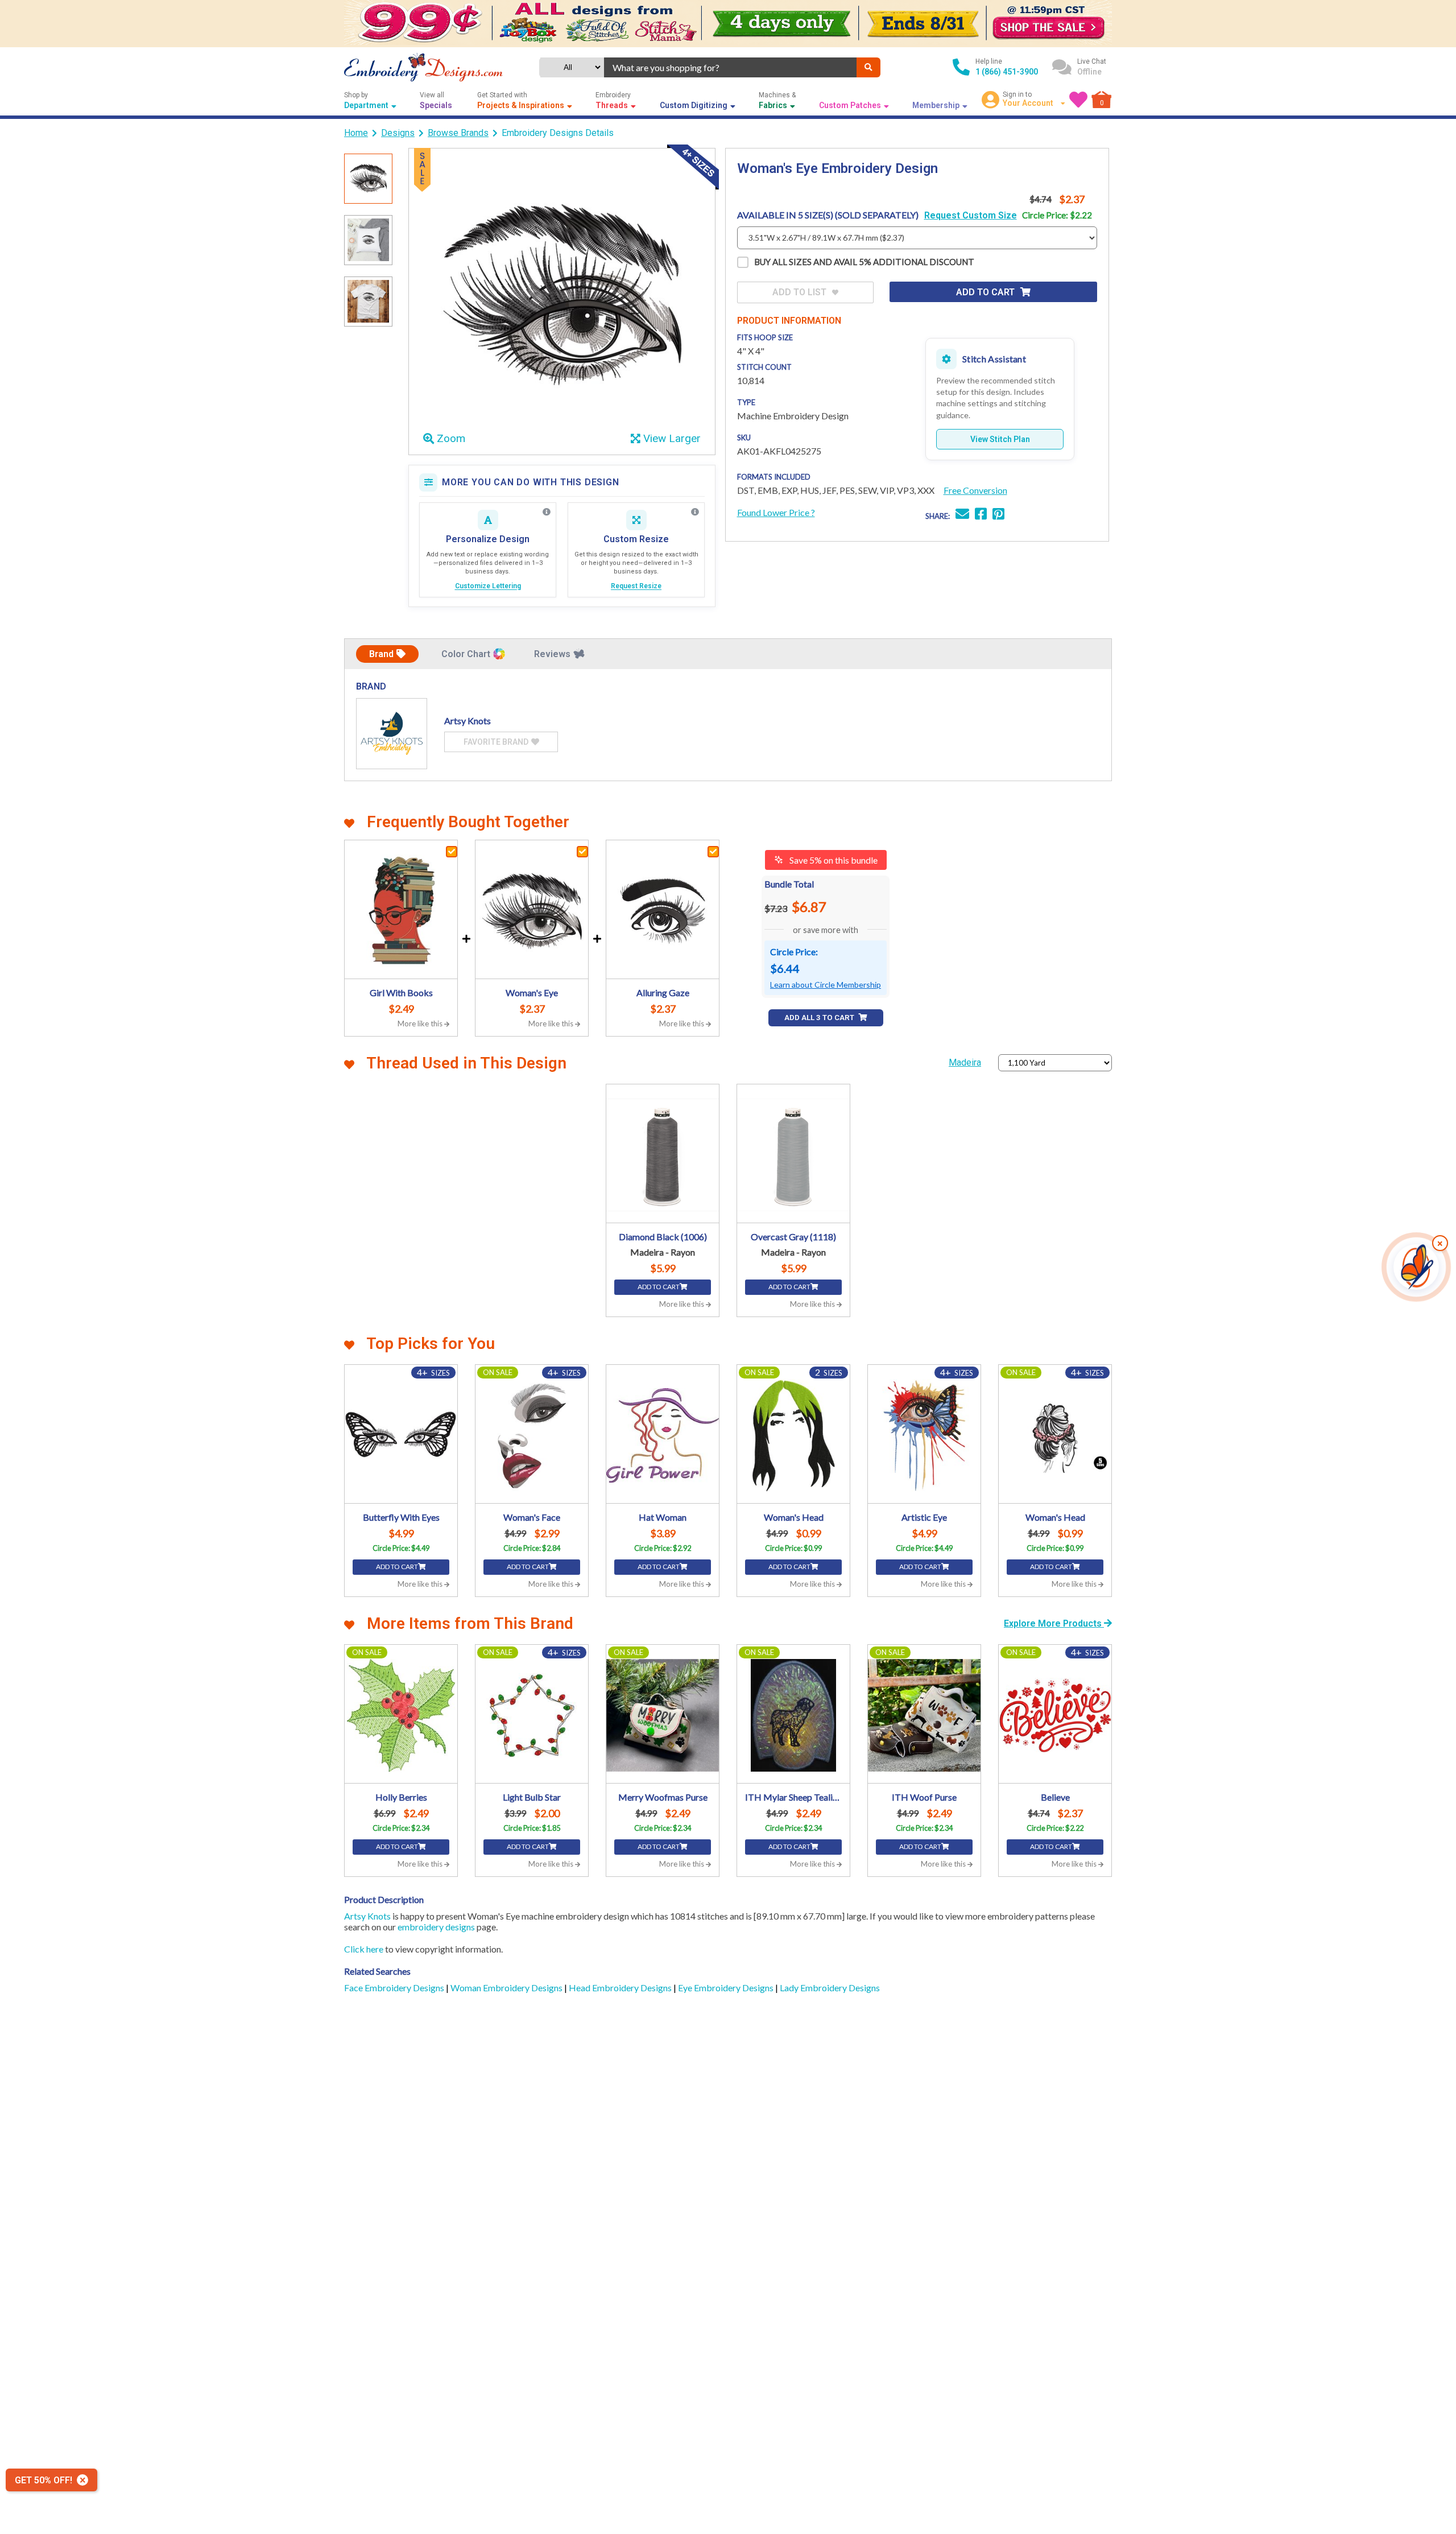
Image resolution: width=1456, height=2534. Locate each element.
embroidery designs (436, 1927)
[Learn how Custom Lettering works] (547, 512)
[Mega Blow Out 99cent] (728, 24)
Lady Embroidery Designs (830, 1988)
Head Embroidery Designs (621, 1988)
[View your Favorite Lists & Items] (1078, 100)
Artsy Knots (367, 1916)
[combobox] (730, 67)
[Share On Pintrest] (998, 515)
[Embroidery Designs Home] (423, 67)
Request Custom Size (971, 215)
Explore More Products (1054, 1623)
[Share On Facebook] (981, 515)
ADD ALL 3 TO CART (820, 1018)
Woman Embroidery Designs (507, 1988)
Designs (398, 133)
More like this (421, 1023)
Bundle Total (789, 884)
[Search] (868, 67)
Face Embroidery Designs (395, 1988)
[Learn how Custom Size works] (695, 512)
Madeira (965, 1062)
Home (356, 133)
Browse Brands (458, 133)
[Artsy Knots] (392, 734)
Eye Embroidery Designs (727, 1988)
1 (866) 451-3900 (1007, 72)
